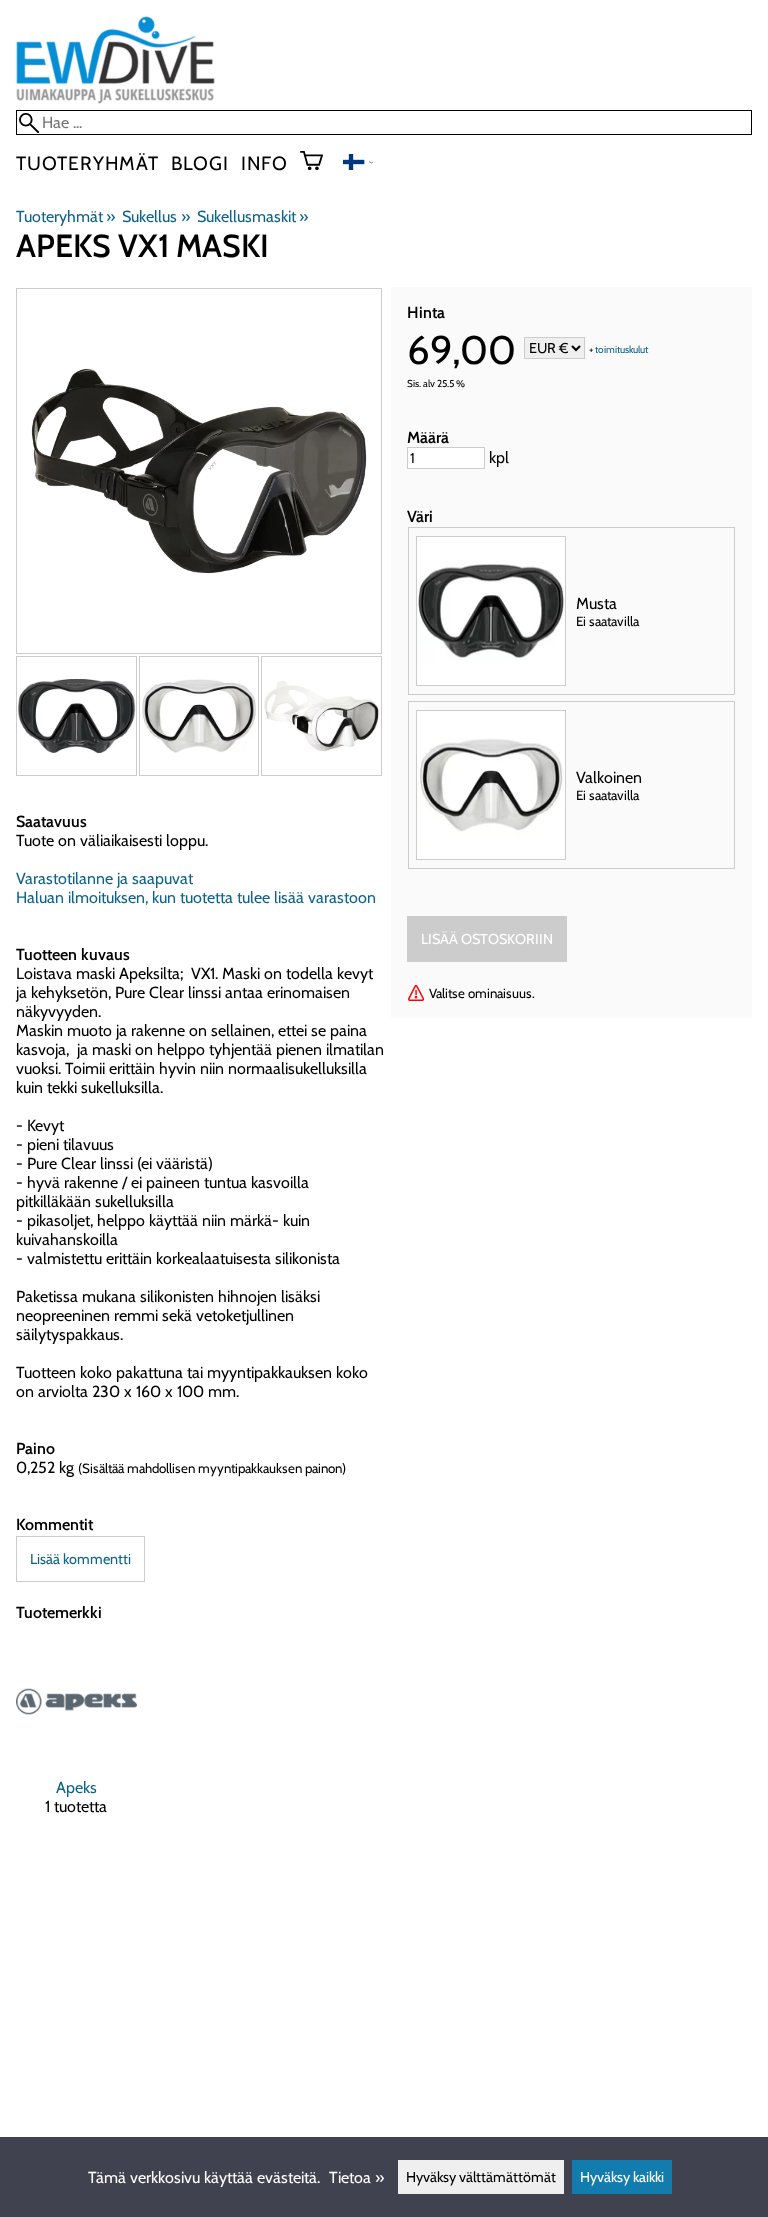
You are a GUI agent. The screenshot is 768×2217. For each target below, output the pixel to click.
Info (264, 163)
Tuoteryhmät (87, 163)
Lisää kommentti (80, 1559)
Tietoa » (356, 2177)
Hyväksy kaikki (622, 2177)
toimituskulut (621, 349)
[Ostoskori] (319, 163)
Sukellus (155, 216)
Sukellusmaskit (252, 216)
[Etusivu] (115, 100)
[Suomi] (358, 164)
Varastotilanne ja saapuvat (104, 878)
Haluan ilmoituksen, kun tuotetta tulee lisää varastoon (196, 897)
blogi (200, 163)
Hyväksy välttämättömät (481, 2177)
